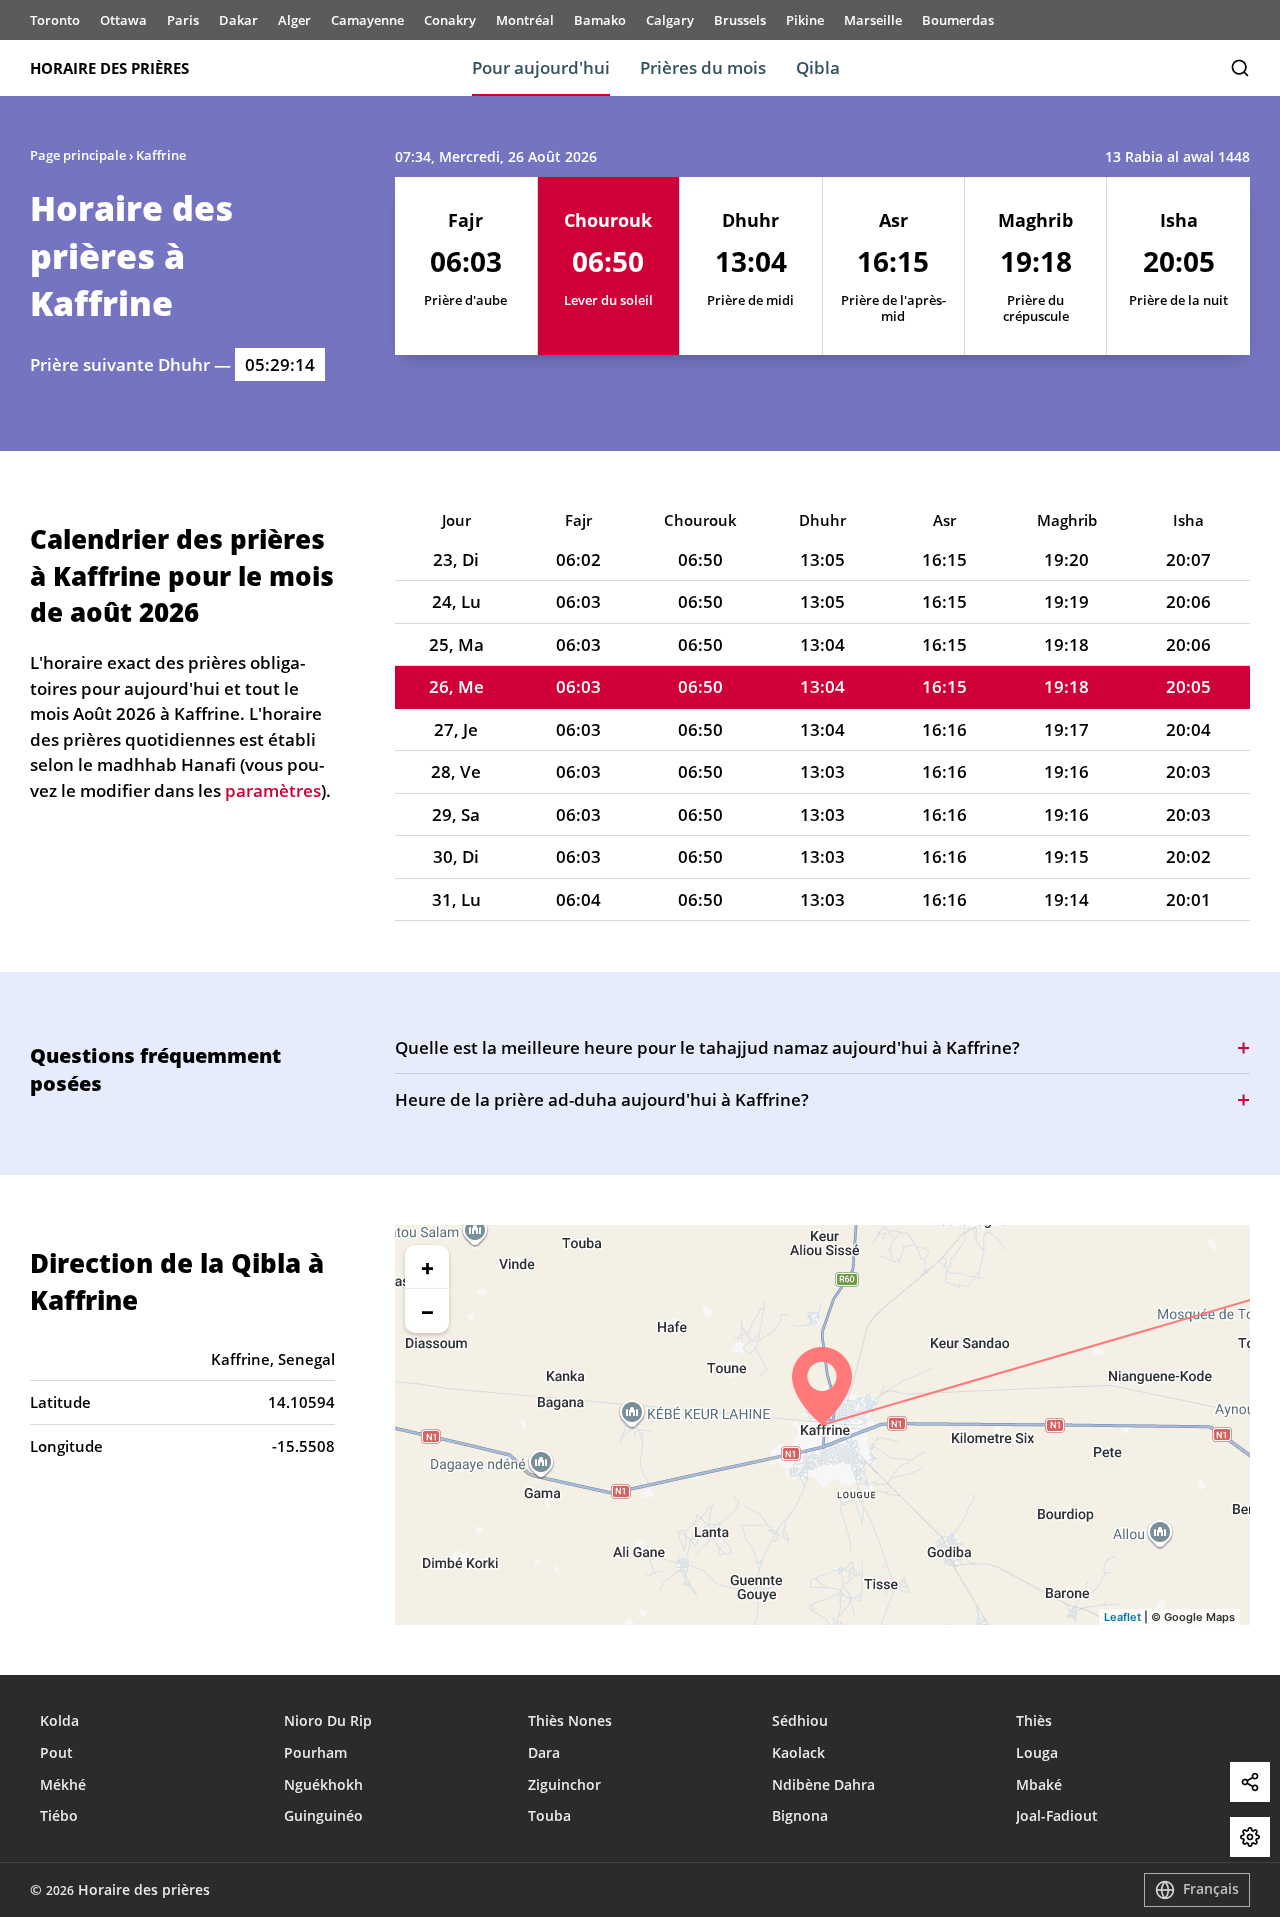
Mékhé (63, 1784)
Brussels (740, 20)
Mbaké (1039, 1784)
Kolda (59, 1720)
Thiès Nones (570, 1720)
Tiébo (59, 1815)
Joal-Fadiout (1057, 1815)
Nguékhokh (323, 1784)
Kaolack (798, 1752)
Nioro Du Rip (328, 1720)
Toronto (55, 20)
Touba (549, 1815)
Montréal (525, 20)
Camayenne (367, 20)
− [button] (427, 1311)
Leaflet (1122, 1617)
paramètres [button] (273, 790)
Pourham (315, 1752)
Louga (1037, 1752)
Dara (544, 1752)
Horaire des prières (109, 68)
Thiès (1034, 1720)
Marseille (873, 20)
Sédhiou (800, 1720)
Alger (294, 20)
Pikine (805, 20)
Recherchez (1240, 68)
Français (1211, 1888)
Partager (1250, 1782)
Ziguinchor (564, 1784)
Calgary (670, 20)
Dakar (238, 20)
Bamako (600, 20)
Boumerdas (958, 20)
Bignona (800, 1815)
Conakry (450, 20)
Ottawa (123, 20)
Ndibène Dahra (823, 1784)
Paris (183, 20)
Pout (56, 1752)
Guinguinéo (323, 1815)
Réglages (1250, 1837)
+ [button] (427, 1267)
